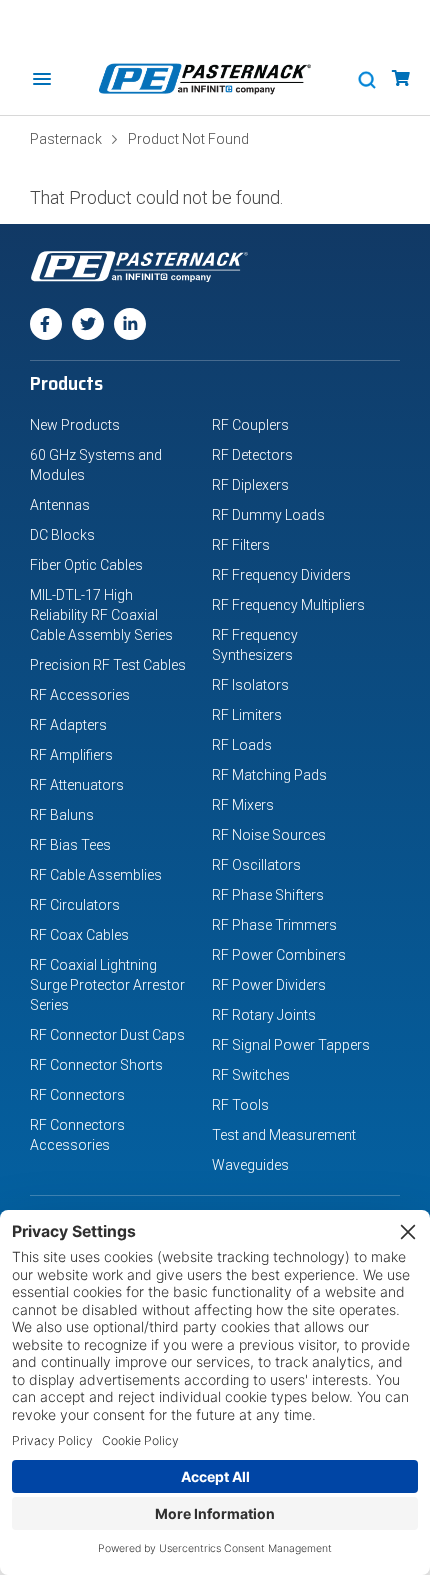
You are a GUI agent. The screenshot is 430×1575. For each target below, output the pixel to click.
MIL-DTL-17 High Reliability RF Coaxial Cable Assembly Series (101, 615)
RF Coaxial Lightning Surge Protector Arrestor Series (107, 985)
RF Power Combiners (279, 955)
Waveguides (250, 1165)
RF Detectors (252, 455)
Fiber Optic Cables (86, 565)
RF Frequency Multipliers (288, 605)
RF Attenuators (77, 785)
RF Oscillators (256, 865)
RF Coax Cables (79, 935)
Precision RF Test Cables (108, 665)
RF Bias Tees (70, 845)
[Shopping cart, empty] (401, 78)
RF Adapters (68, 725)
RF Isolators (250, 685)
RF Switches (251, 1075)
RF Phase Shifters (268, 895)
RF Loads (242, 745)
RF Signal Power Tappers (291, 1045)
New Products (75, 425)
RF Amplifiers (71, 755)
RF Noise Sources (269, 835)
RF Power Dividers (269, 985)
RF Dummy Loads (268, 515)
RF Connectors (77, 1095)
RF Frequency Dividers (281, 575)
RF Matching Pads (269, 775)
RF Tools (240, 1105)
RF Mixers (243, 805)
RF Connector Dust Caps (107, 1035)
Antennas (60, 505)
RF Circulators (75, 905)
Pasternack (66, 139)
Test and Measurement (284, 1135)
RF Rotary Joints (264, 1015)
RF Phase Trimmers (274, 925)
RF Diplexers (250, 485)
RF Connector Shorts (96, 1065)
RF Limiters (247, 715)
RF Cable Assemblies (96, 875)
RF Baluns (62, 815)
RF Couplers (250, 425)
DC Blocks (62, 535)
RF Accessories (80, 695)
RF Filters (241, 545)
